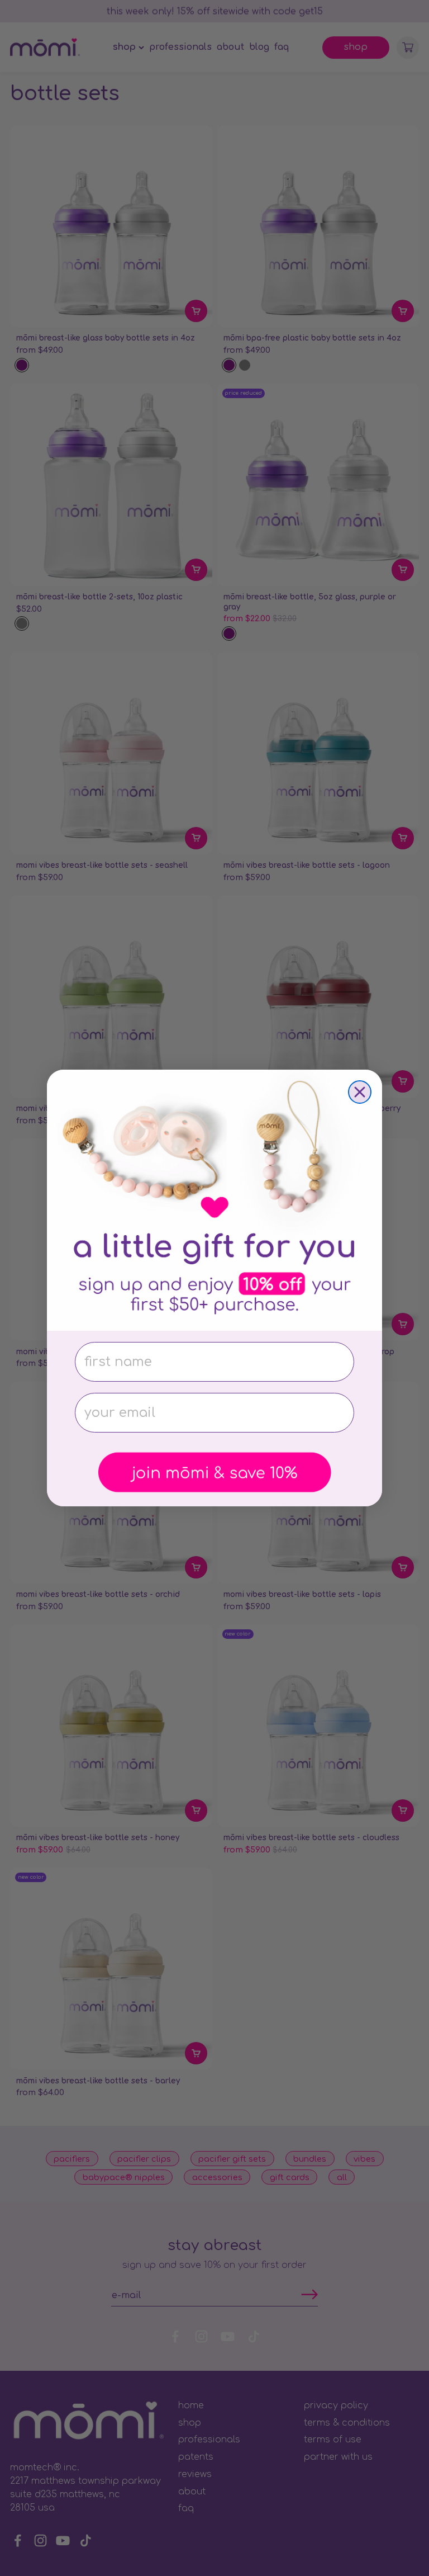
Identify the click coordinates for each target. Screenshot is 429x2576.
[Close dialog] (360, 1092)
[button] (214, 1473)
